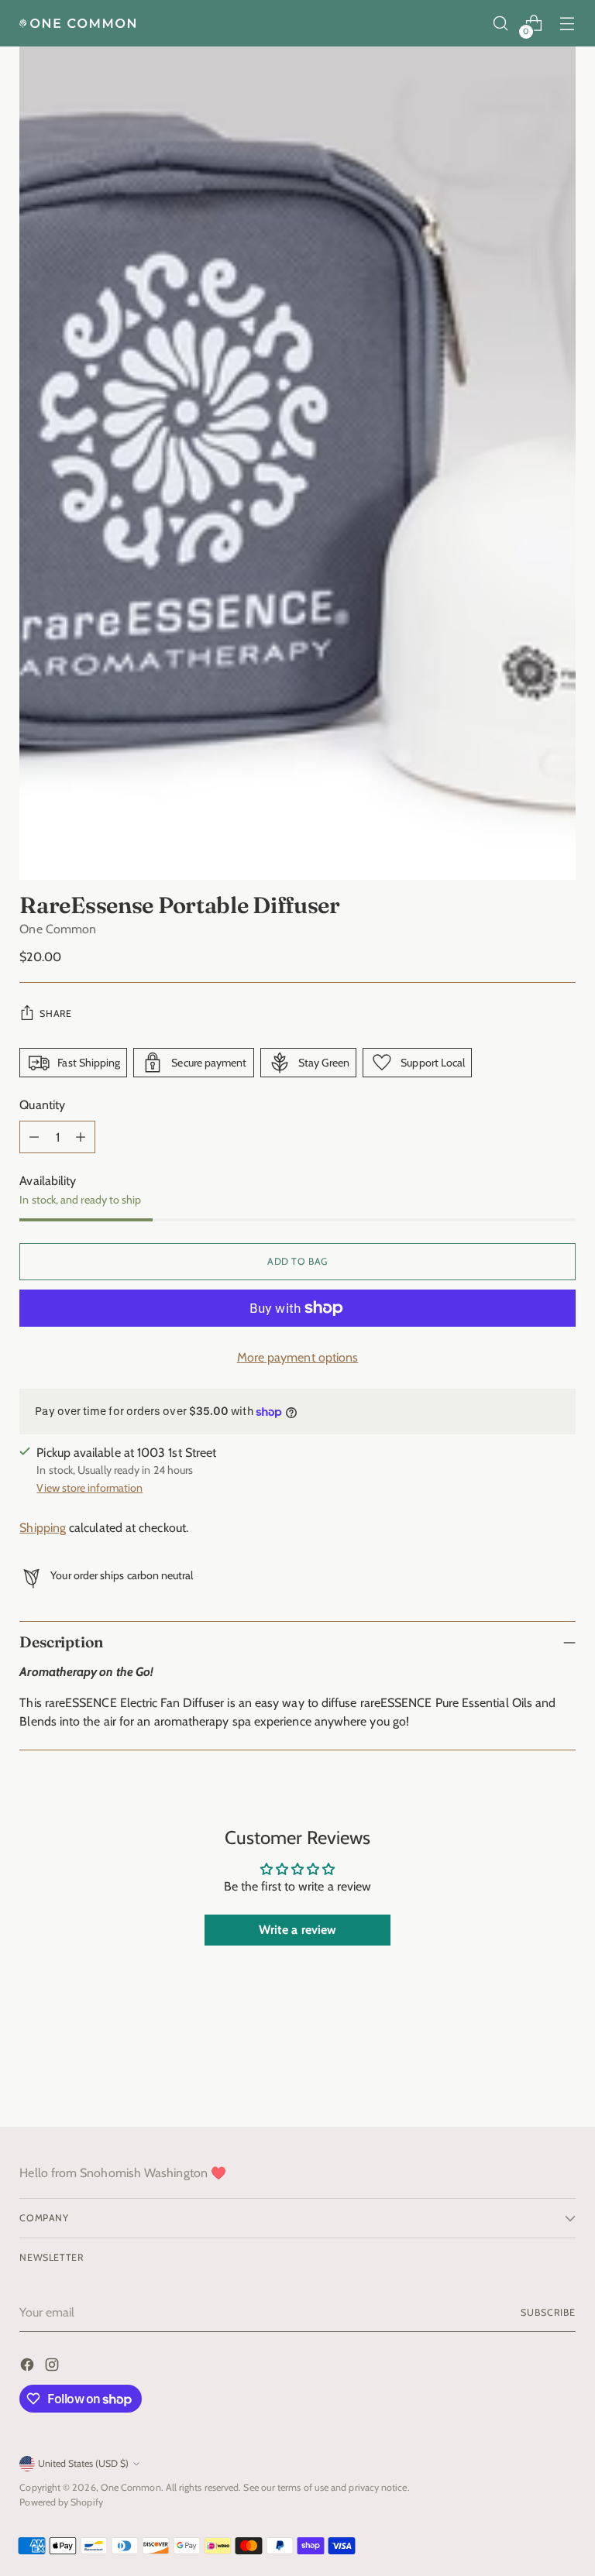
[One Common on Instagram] (53, 2367)
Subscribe (548, 2312)
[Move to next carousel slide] (562, 2073)
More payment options (298, 1357)
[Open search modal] (501, 24)
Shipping (43, 1528)
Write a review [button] (297, 1930)
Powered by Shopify (61, 2502)
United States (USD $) (83, 2463)
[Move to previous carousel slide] (527, 2074)
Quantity (42, 1105)
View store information (89, 1488)
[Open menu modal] (567, 24)
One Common (58, 929)
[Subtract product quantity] (34, 1137)
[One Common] (77, 23)
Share (55, 1013)
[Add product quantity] (81, 1137)
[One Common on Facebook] (29, 2367)
